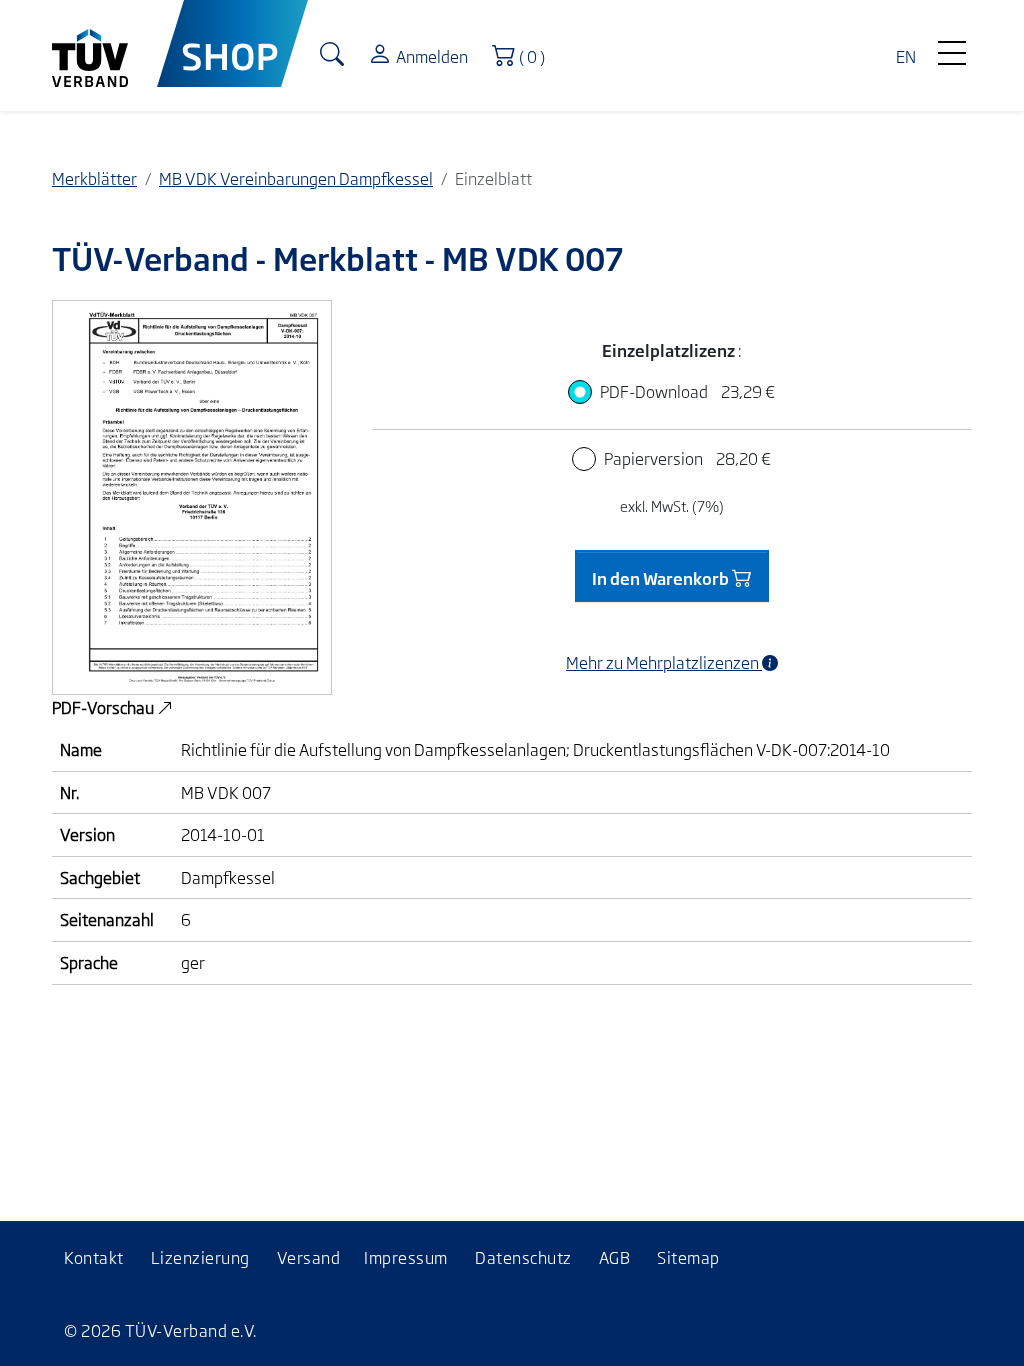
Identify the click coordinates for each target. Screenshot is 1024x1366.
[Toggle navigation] (952, 48)
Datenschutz (523, 1257)
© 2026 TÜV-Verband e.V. (160, 1330)
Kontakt (94, 1257)
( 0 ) (536, 54)
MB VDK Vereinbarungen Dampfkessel (296, 178)
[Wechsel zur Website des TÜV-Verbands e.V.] (104, 43)
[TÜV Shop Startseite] (232, 43)
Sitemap (688, 1257)
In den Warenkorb (662, 578)
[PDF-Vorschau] (192, 495)
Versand (309, 1257)
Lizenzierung (200, 1257)
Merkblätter (94, 178)
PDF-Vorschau (104, 707)
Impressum (406, 1257)
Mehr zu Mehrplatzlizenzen (664, 662)
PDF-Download (687, 391)
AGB (615, 1257)
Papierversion (687, 458)
